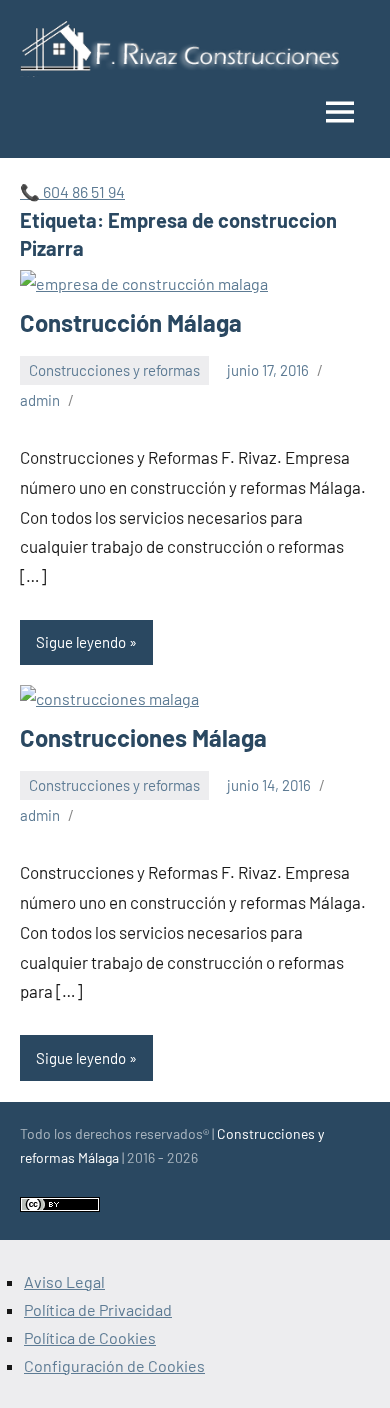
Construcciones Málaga (143, 737)
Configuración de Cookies (114, 1365)
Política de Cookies (90, 1337)
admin (40, 400)
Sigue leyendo (81, 642)
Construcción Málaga (131, 322)
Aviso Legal (64, 1281)
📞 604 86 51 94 (72, 191)
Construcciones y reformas (114, 370)
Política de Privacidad (98, 1309)
